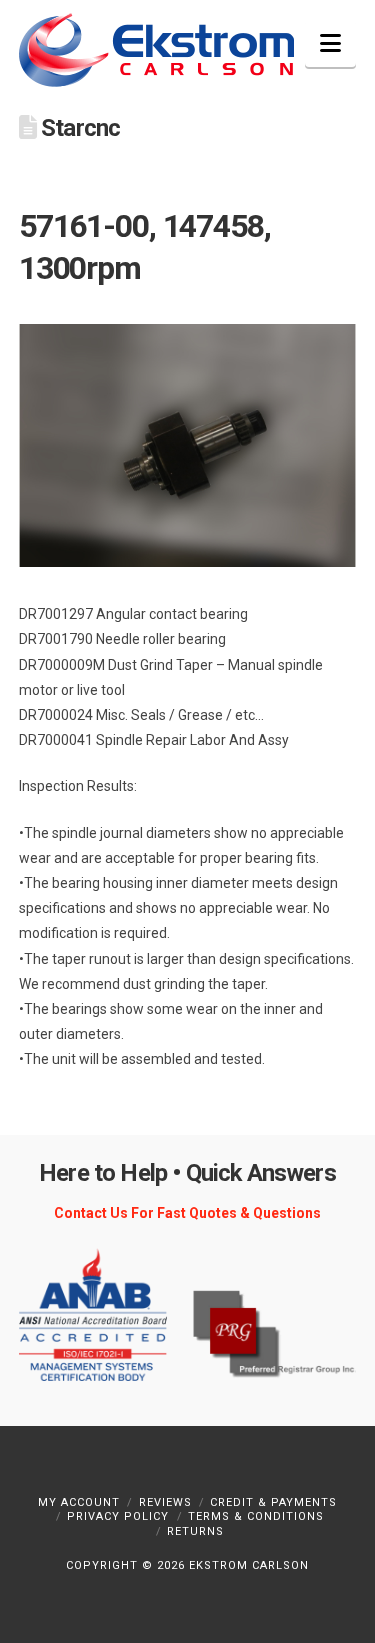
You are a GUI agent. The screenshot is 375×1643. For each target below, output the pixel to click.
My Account (79, 1502)
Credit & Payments (273, 1502)
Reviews (165, 1502)
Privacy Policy (118, 1516)
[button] (330, 43)
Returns (195, 1531)
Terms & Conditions (256, 1516)
